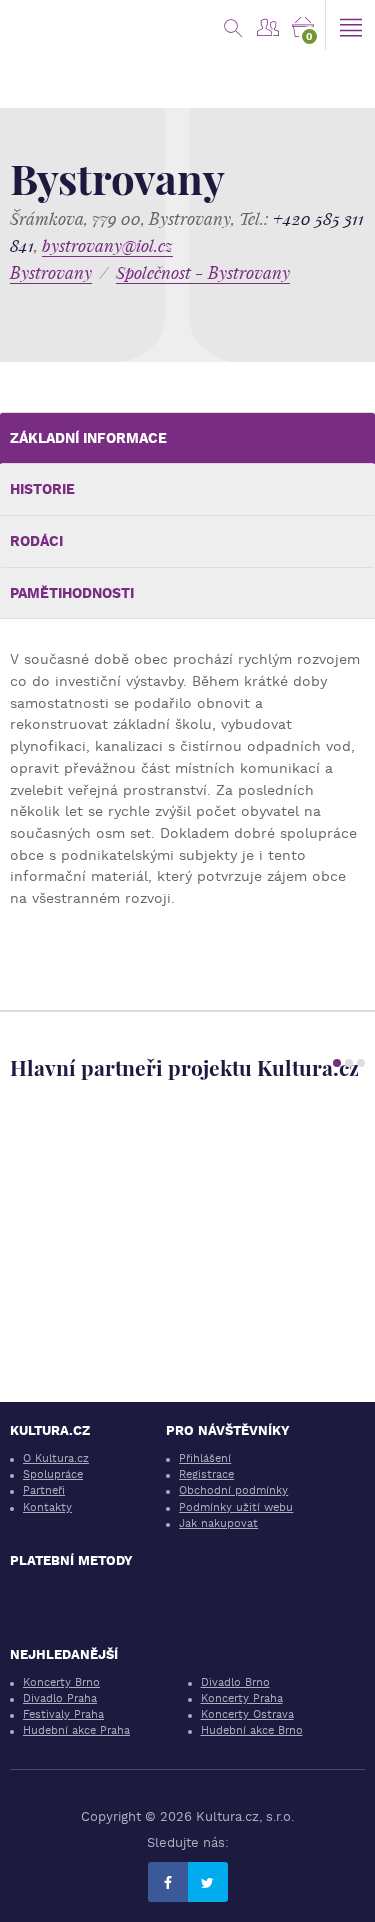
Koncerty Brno (61, 1682)
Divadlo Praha (60, 1698)
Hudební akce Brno (252, 1730)
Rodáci (36, 541)
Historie (42, 489)
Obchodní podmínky (233, 1490)
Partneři (44, 1490)
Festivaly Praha (63, 1714)
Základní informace (88, 438)
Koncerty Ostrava (247, 1714)
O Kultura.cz (56, 1458)
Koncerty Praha (242, 1698)
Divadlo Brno (235, 1682)
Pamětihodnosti (72, 593)
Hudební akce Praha (76, 1730)
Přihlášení (205, 1458)
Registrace (206, 1474)
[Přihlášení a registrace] (267, 25)
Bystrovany (51, 272)
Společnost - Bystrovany (203, 272)
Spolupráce (53, 1474)
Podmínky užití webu (236, 1507)
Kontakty (47, 1507)
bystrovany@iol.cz (107, 245)
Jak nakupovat (218, 1523)
